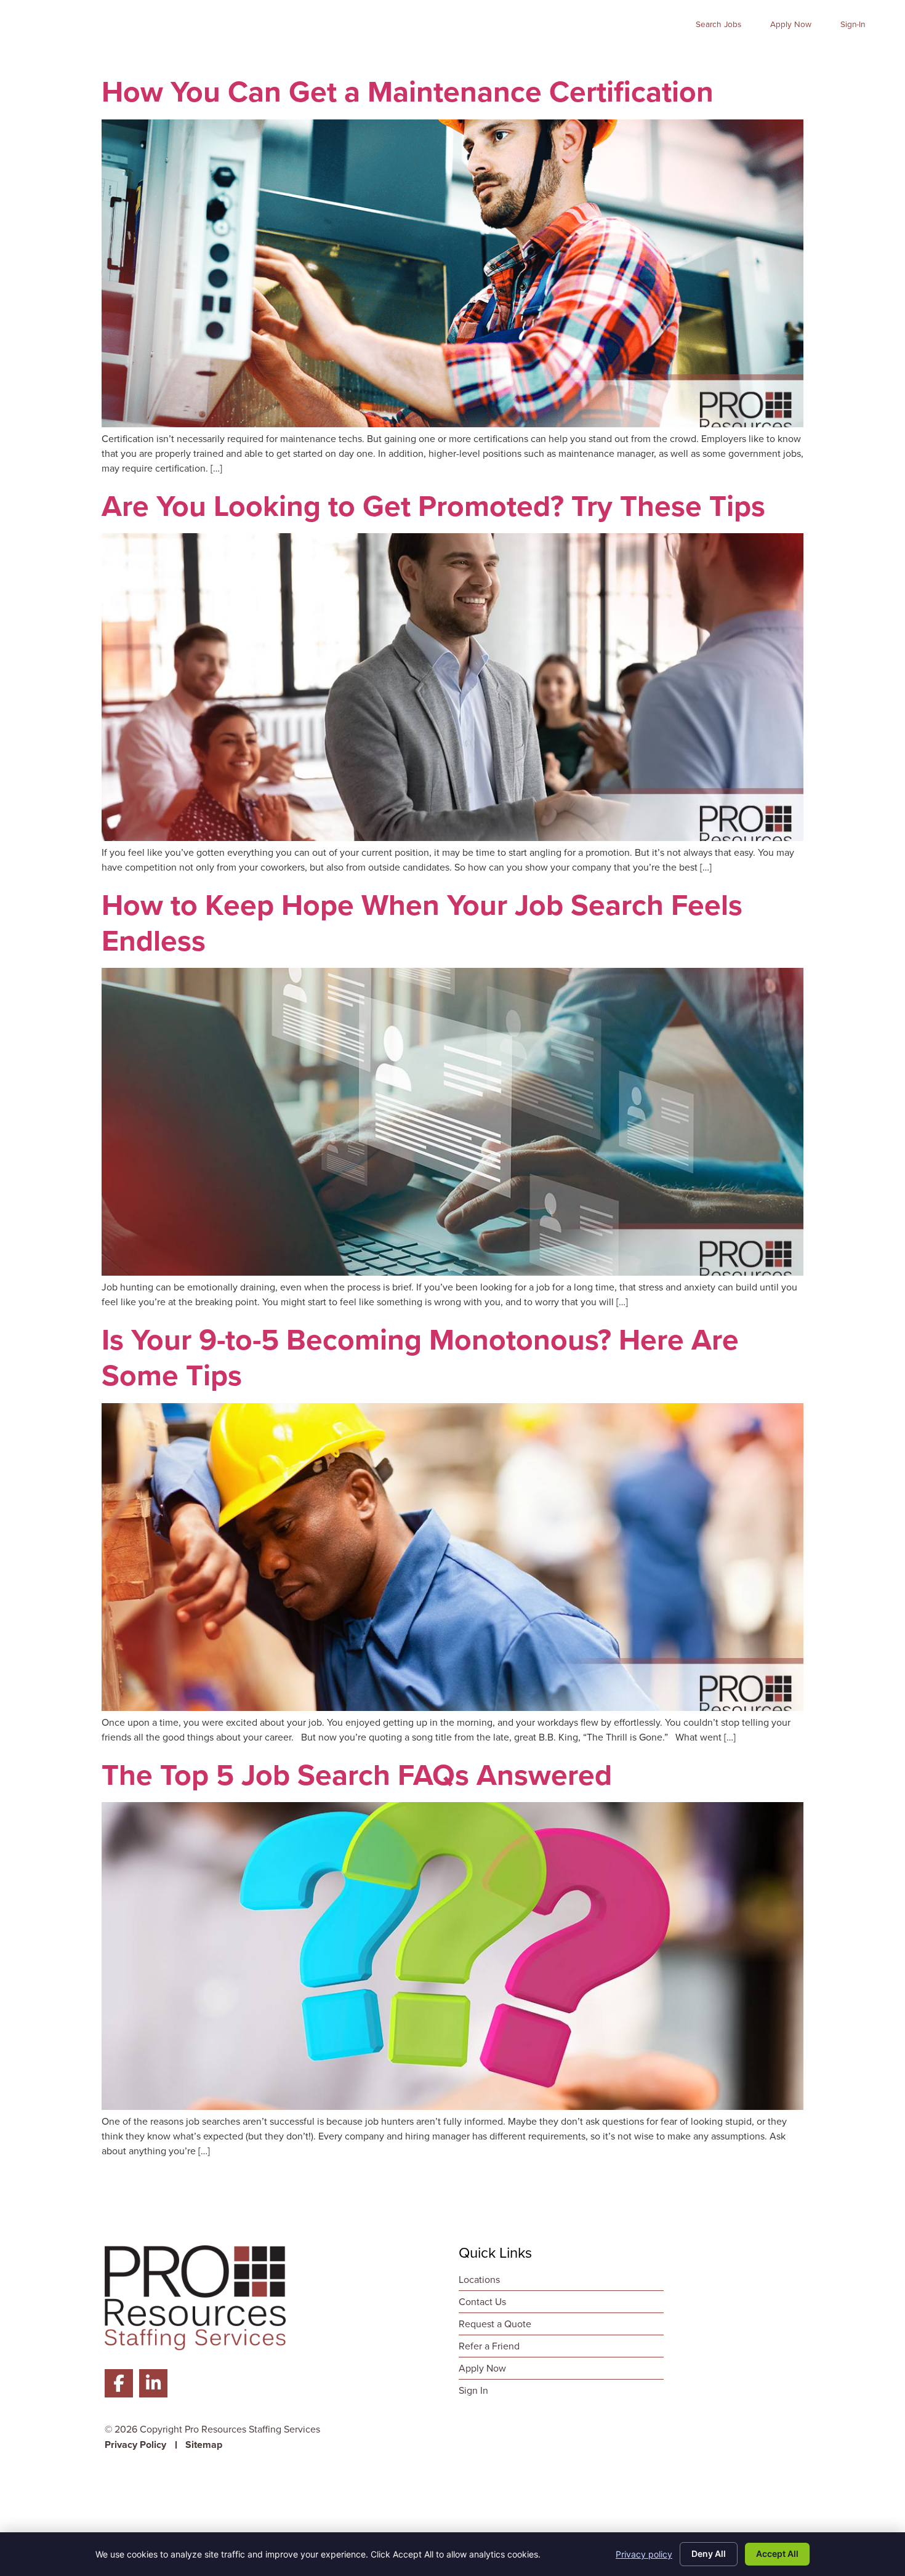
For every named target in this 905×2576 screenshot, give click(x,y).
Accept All (777, 2554)
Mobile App (735, 58)
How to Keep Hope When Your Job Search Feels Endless (422, 923)
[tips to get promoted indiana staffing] (452, 838)
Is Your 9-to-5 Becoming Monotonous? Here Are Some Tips (420, 1357)
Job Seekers (388, 58)
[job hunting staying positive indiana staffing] (452, 1272)
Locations (856, 58)
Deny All (709, 2554)
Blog (798, 58)
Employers (482, 58)
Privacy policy (644, 2554)
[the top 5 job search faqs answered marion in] (452, 2107)
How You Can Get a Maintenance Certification (408, 91)
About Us (653, 58)
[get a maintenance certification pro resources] (452, 424)
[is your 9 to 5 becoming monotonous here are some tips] (452, 1708)
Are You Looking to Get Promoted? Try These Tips (433, 506)
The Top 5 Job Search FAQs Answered (357, 1775)
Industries (569, 58)
